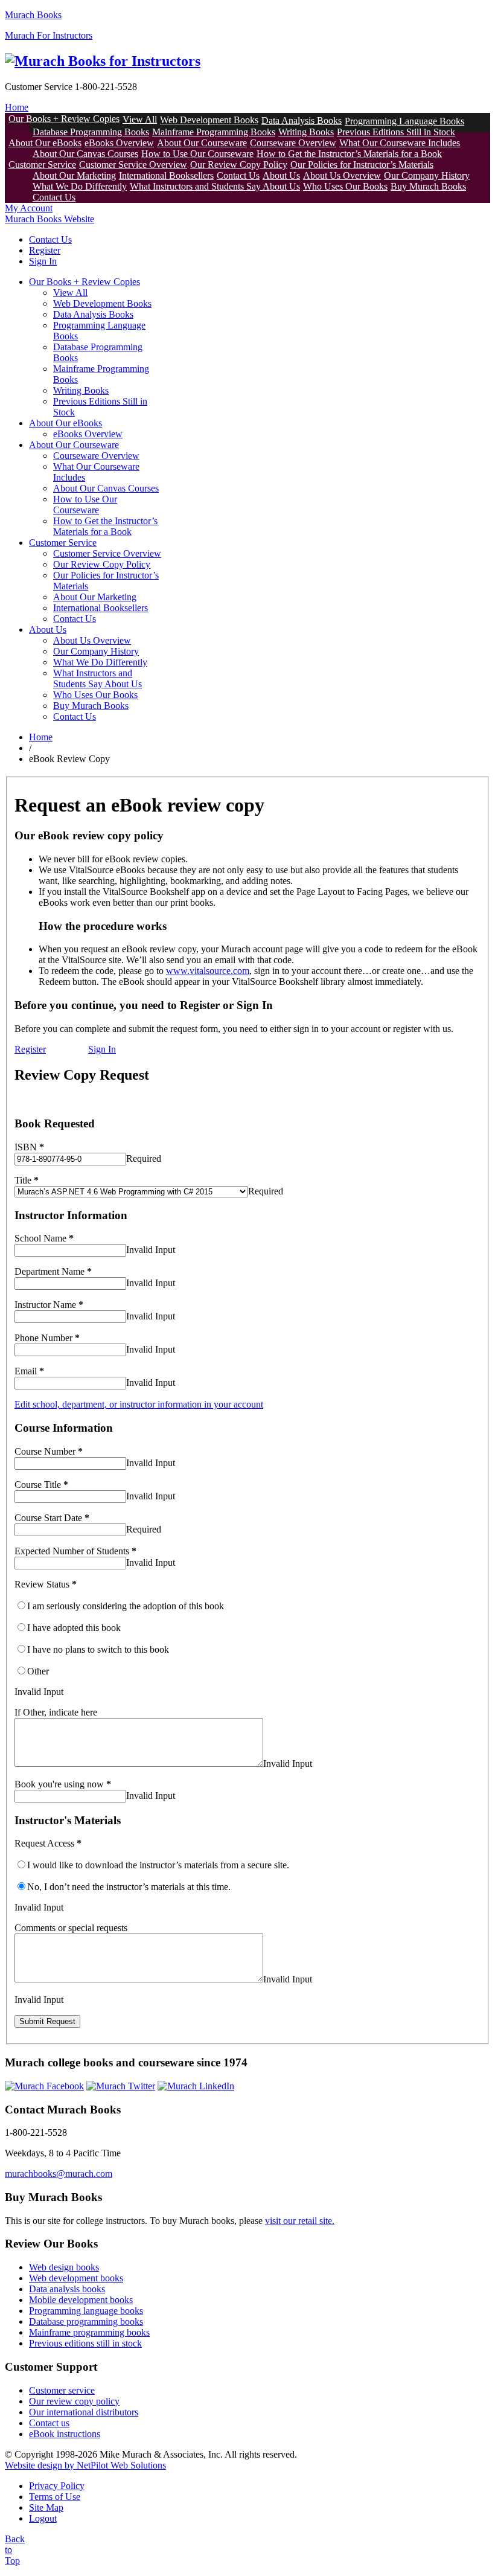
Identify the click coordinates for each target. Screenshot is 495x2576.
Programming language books (86, 2311)
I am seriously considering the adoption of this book (126, 1606)
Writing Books (306, 132)
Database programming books (86, 2321)
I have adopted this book (74, 1628)
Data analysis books (67, 2289)
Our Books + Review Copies (64, 119)
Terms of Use (55, 2497)
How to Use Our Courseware (197, 154)
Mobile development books (81, 2300)
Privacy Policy (57, 2486)
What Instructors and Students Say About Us (215, 186)
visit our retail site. (300, 2221)
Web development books (76, 2278)
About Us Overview (342, 175)
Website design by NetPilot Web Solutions (85, 2465)
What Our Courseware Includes (400, 143)
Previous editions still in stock (85, 2343)
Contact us (49, 2423)
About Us (281, 175)
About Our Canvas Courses (85, 154)
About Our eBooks (45, 143)
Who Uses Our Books (345, 186)
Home (17, 107)
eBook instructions (65, 2434)
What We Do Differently (80, 186)
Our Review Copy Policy (239, 165)
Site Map (46, 2507)
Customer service (62, 2390)
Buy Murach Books (428, 186)
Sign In (43, 261)
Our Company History (427, 175)
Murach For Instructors (49, 35)
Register (45, 250)
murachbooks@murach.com (59, 2174)
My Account (29, 208)
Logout (43, 2518)
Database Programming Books (91, 132)
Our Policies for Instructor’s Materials (362, 165)
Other (38, 1671)
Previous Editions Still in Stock (396, 132)
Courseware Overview (293, 143)
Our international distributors (84, 2412)
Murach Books (33, 15)
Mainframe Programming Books (214, 132)
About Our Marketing (74, 175)
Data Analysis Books (302, 120)
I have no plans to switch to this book (98, 1649)
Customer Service (42, 165)
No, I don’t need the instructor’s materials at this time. (129, 1887)
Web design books (64, 2267)
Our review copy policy (74, 2401)
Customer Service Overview (133, 165)
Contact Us (238, 175)
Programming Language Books (404, 121)
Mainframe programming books (89, 2332)
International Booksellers (166, 175)
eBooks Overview (119, 143)
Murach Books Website (49, 219)
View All (140, 119)
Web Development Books (209, 120)
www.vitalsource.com (208, 971)
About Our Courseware (202, 143)
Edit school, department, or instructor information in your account (139, 1404)
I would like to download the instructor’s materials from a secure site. (158, 1865)
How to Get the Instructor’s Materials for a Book (349, 154)
